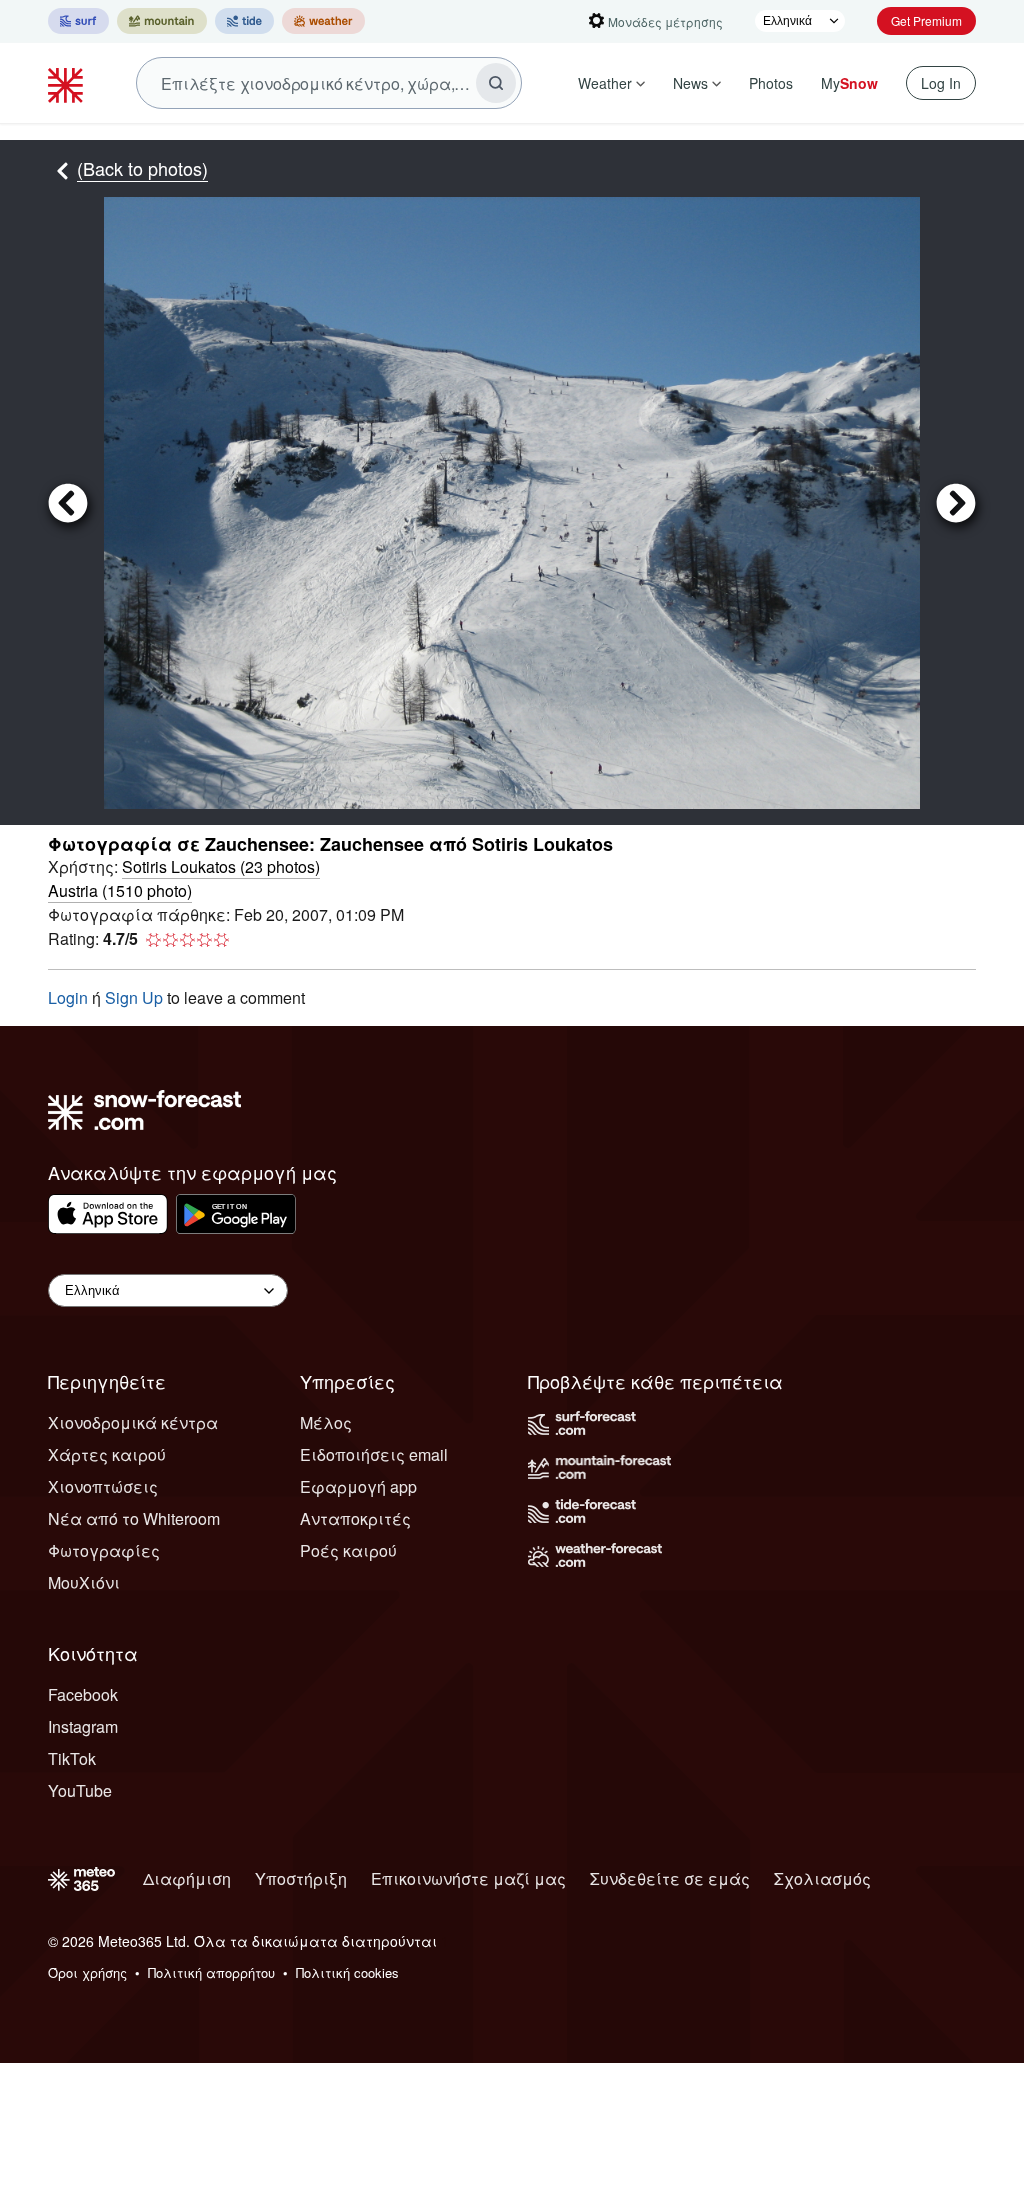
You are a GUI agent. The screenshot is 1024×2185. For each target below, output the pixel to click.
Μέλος (326, 1422)
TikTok (72, 1758)
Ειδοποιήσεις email (374, 1454)
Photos (771, 83)
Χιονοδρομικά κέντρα (133, 1422)
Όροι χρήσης (87, 1972)
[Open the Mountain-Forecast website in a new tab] (162, 21)
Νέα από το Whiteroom (134, 1518)
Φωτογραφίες (104, 1550)
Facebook (83, 1694)
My (849, 83)
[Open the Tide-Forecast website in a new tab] (244, 21)
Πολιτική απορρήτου (211, 1972)
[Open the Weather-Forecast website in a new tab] (323, 21)
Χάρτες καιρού (107, 1454)
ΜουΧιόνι (84, 1582)
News (690, 83)
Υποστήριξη (301, 1878)
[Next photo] (948, 503)
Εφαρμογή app (358, 1486)
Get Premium (926, 20)
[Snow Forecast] (68, 83)
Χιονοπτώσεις (103, 1486)
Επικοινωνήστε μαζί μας (468, 1878)
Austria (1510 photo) (120, 890)
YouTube (80, 1790)
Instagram (83, 1726)
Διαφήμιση (187, 1878)
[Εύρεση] (496, 83)
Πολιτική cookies (347, 1972)
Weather (605, 83)
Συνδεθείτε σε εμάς (670, 1878)
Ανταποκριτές (355, 1518)
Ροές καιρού (348, 1550)
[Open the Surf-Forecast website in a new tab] (78, 21)
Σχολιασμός (822, 1878)
